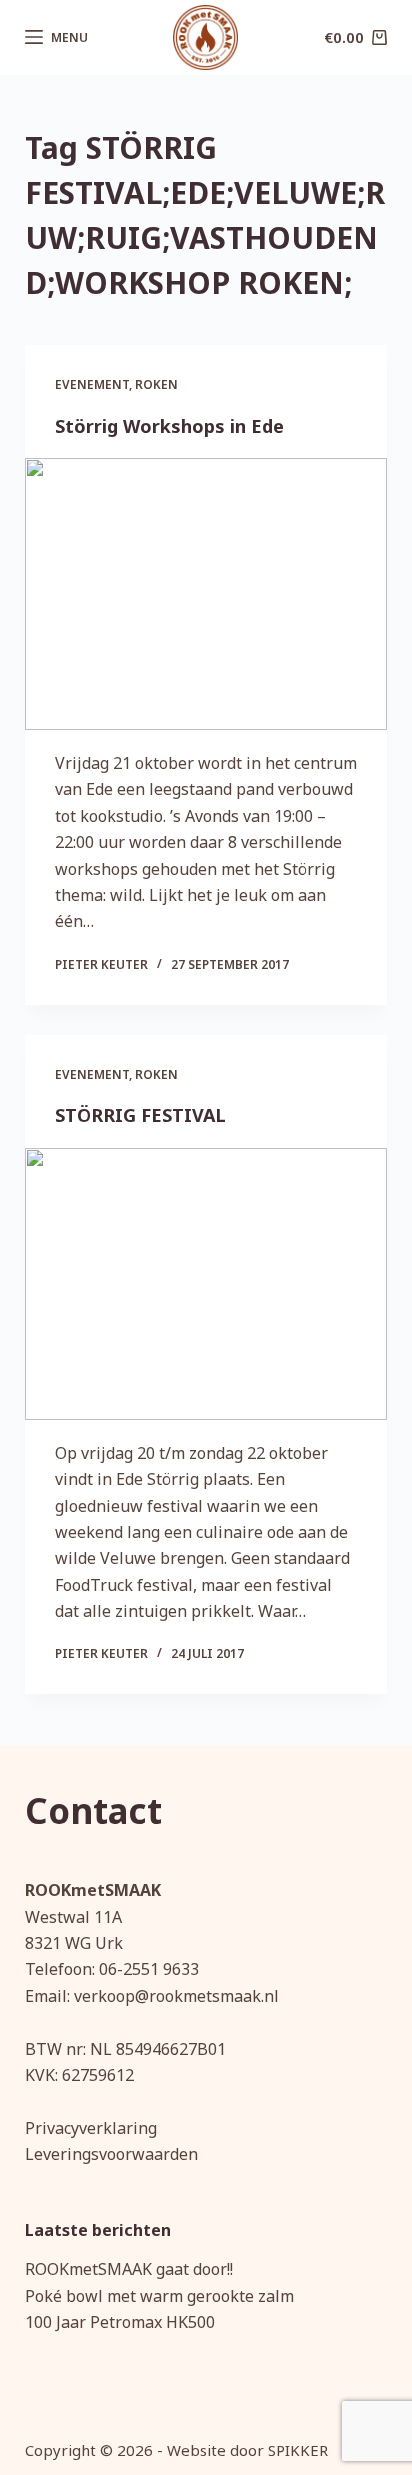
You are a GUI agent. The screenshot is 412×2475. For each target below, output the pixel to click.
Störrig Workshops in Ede (169, 426)
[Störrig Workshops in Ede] (206, 594)
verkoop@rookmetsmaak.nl (176, 1996)
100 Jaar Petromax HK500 (120, 2322)
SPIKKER (298, 2450)
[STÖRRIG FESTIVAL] (206, 1284)
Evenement (92, 384)
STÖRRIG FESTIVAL (140, 1115)
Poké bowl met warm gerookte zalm (159, 2296)
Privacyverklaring (91, 2128)
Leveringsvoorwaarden (111, 2154)
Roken (156, 384)
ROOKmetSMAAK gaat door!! (129, 2269)
